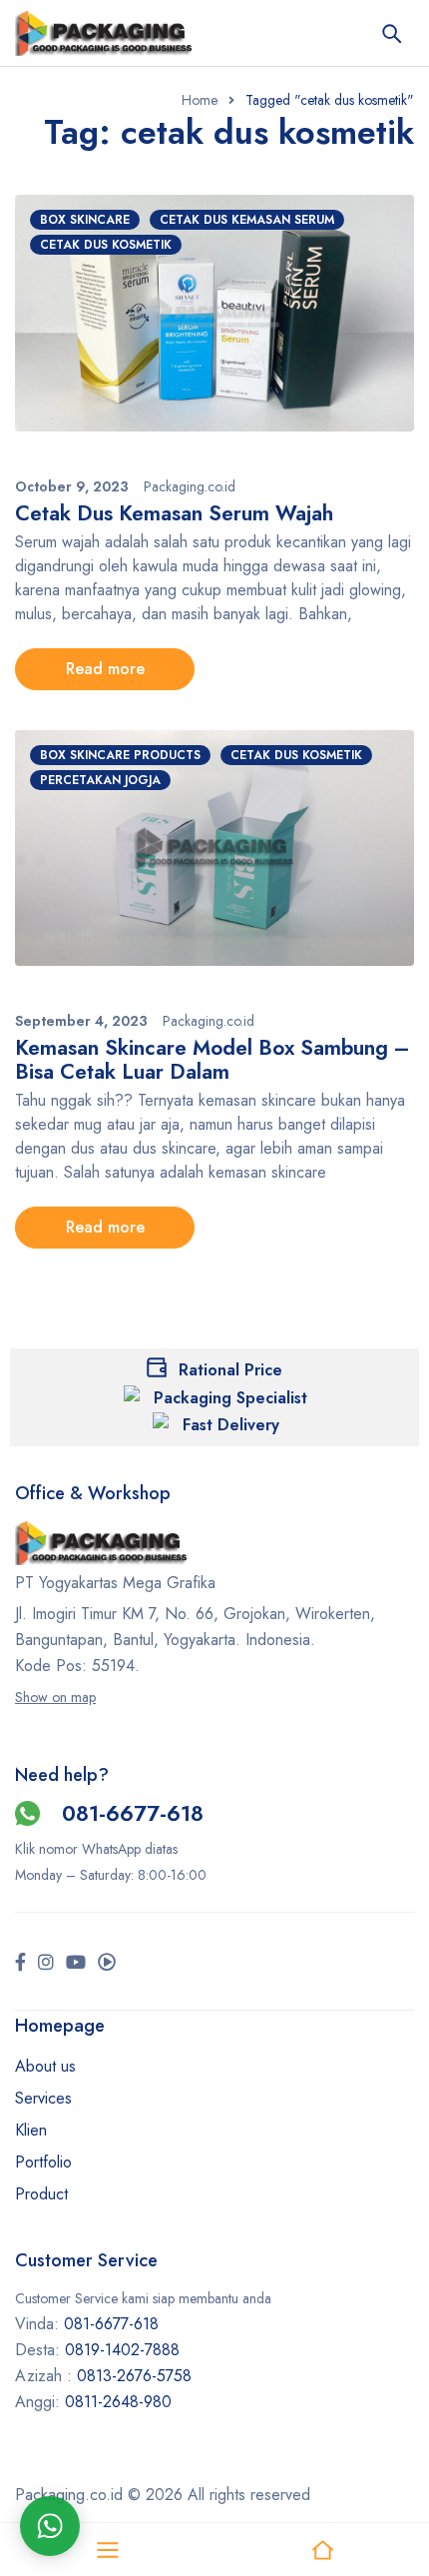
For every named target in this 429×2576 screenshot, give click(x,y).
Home (200, 100)
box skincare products (120, 755)
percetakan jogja (100, 780)
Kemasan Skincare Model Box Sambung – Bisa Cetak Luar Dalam (213, 1060)
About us (45, 2066)
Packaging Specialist (230, 1398)
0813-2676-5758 (134, 2376)
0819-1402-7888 (125, 2350)
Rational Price (230, 1370)
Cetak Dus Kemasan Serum (247, 220)
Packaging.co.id (190, 486)
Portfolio (43, 2162)
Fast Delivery (231, 1425)
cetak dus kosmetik (106, 245)
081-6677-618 (133, 1813)
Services (43, 2098)
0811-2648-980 (118, 2402)
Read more (105, 669)
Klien (31, 2130)
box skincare (85, 220)
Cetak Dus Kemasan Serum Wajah (174, 513)
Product (41, 2194)
